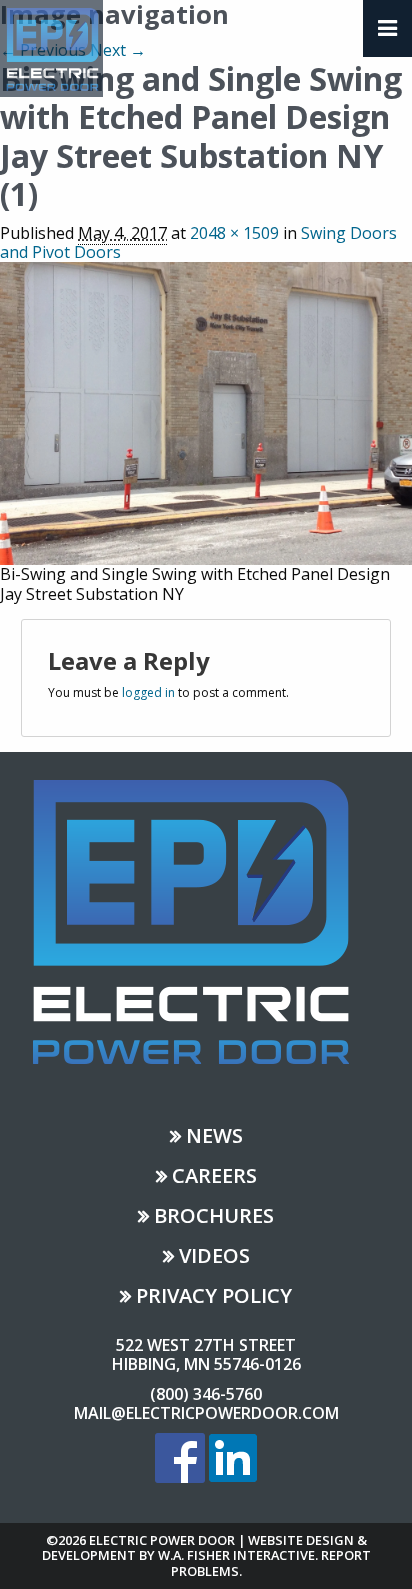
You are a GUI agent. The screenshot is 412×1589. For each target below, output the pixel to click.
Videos (214, 1257)
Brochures (214, 1217)
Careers (214, 1177)
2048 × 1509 (234, 233)
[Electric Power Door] (51, 47)
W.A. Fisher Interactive (236, 1555)
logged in (148, 692)
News (214, 1137)
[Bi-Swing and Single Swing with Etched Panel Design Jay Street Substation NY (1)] (206, 412)
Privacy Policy (214, 1297)
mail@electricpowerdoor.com (206, 1413)
